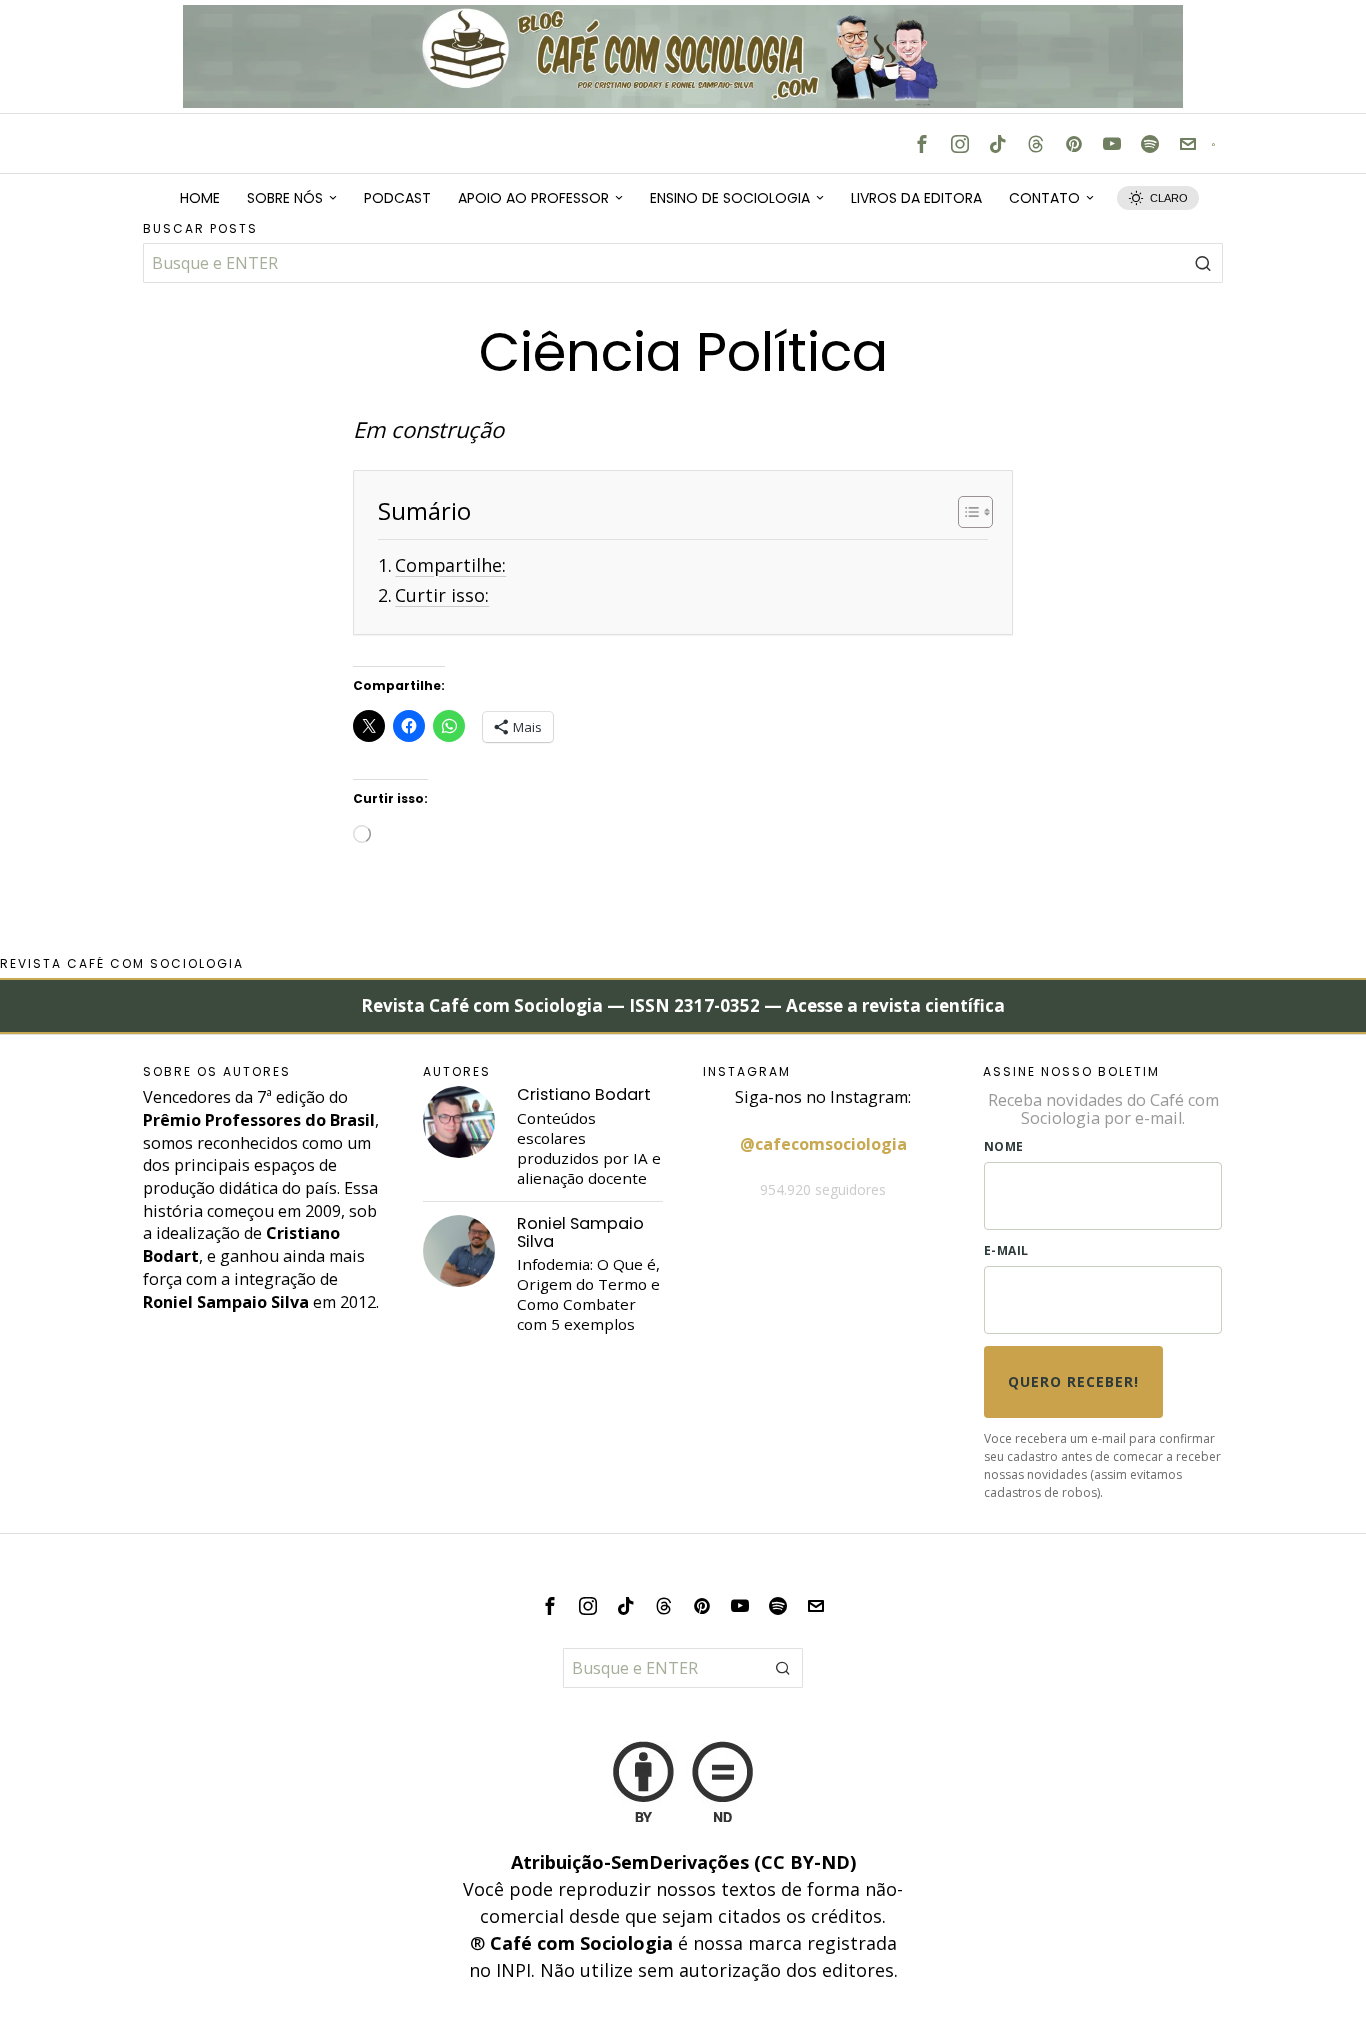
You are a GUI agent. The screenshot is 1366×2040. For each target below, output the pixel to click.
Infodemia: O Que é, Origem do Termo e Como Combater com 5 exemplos (588, 1294)
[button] (1203, 263)
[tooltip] (922, 144)
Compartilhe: (450, 565)
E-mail (1006, 1250)
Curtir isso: (442, 595)
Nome (1004, 1146)
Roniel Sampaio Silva (580, 1232)
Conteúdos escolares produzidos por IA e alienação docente (589, 1148)
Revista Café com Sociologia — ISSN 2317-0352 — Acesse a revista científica (683, 1005)
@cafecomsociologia (823, 1144)
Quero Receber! (1073, 1381)
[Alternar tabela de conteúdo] (965, 512)
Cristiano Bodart (584, 1094)
